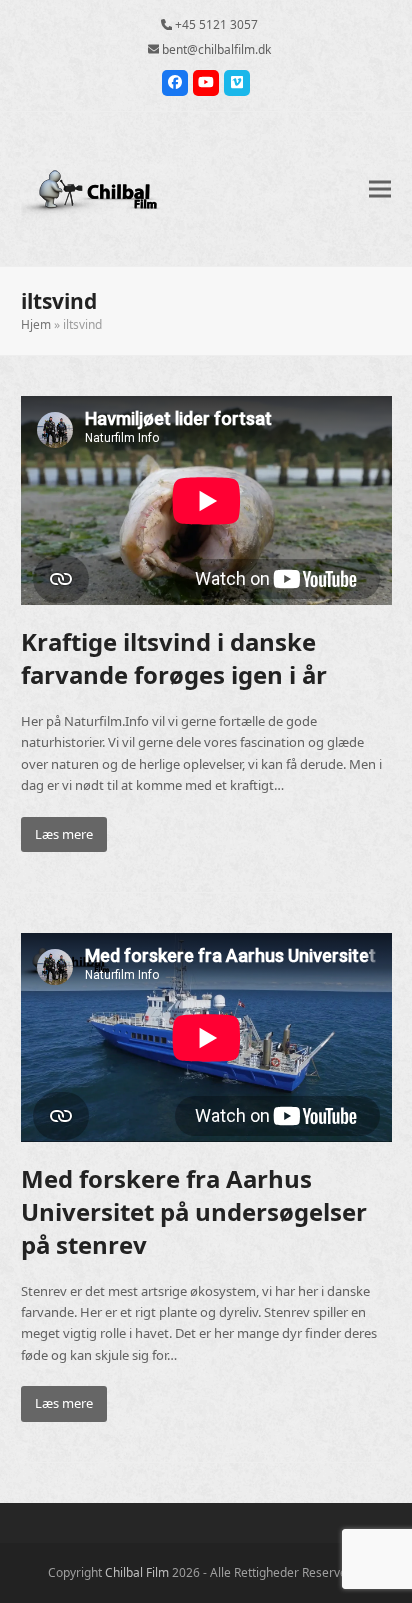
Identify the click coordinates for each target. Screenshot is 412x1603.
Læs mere (64, 834)
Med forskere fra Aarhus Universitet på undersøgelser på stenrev (194, 1211)
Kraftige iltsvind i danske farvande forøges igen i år (174, 658)
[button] (380, 188)
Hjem (36, 324)
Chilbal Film (137, 1572)
